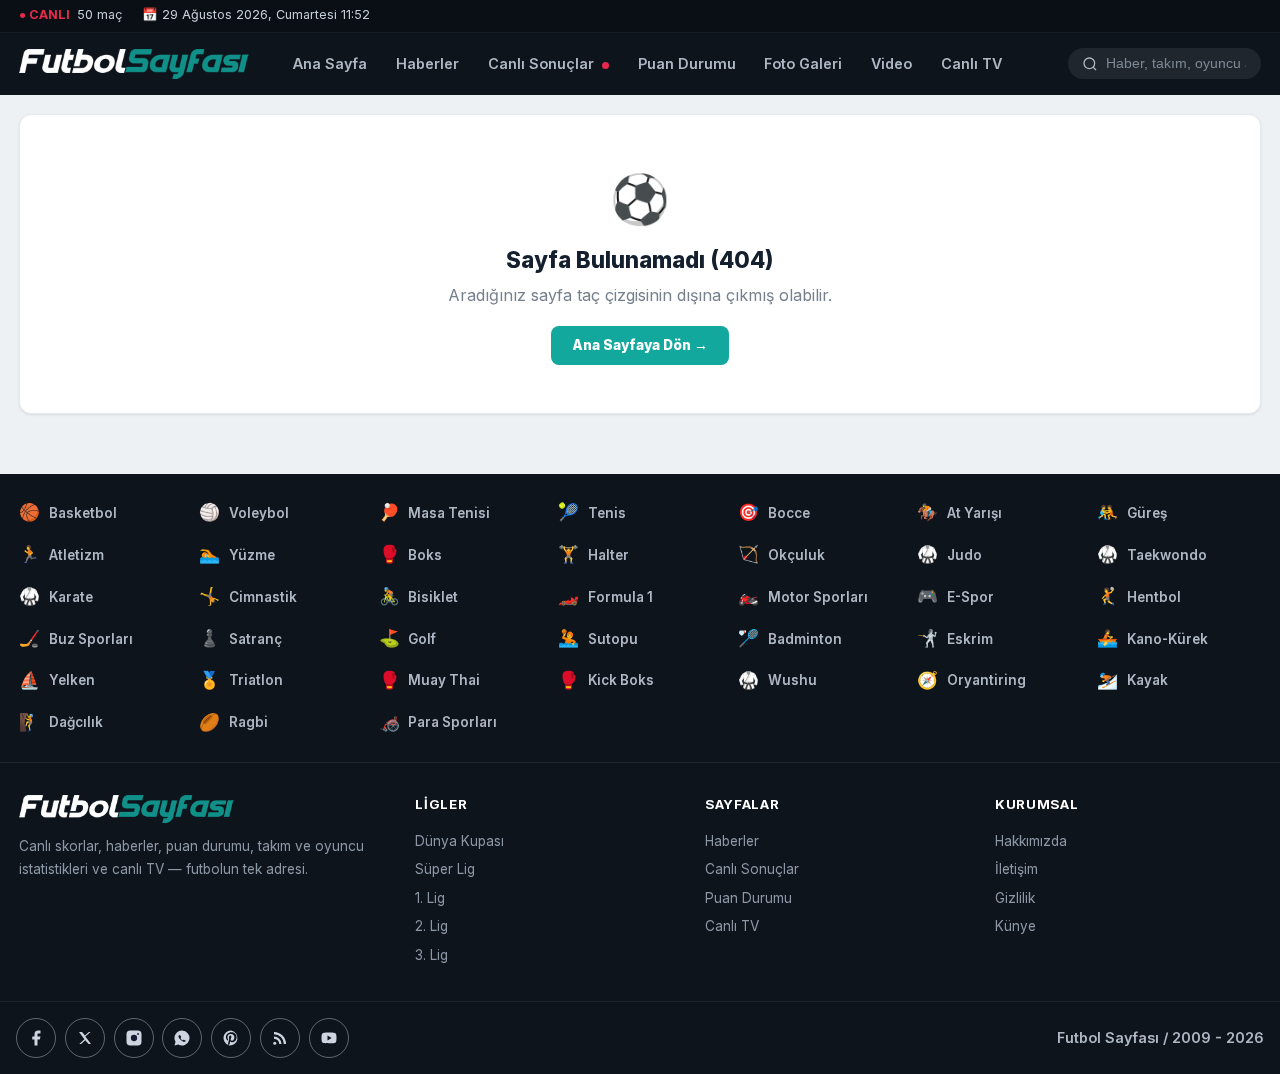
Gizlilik (1015, 898)
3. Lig (431, 955)
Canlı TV (971, 63)
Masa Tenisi (435, 512)
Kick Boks (606, 680)
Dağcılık (61, 722)
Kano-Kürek (1152, 638)
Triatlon (241, 680)
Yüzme (237, 554)
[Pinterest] (231, 1038)
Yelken (57, 680)
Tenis (592, 512)
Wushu (777, 680)
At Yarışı (959, 512)
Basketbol (68, 512)
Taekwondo (1152, 554)
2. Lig (431, 926)
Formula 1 (605, 596)
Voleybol (244, 512)
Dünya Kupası (459, 841)
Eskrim (955, 638)
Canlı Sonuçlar (543, 63)
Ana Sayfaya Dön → (640, 345)
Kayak (1132, 680)
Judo (949, 554)
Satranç (240, 638)
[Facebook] (36, 1038)
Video (891, 63)
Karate (56, 596)
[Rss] (280, 1038)
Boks (411, 554)
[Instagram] (134, 1038)
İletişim (1016, 869)
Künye (1015, 926)
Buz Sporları (76, 638)
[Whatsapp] (182, 1038)
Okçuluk (781, 554)
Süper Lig (445, 869)
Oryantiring (971, 680)
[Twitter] (85, 1038)
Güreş (1132, 512)
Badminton (790, 638)
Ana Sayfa (330, 63)
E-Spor (955, 596)
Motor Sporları (803, 596)
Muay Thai (430, 680)
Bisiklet (419, 596)
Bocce (774, 512)
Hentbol (1139, 596)
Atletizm (61, 554)
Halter (593, 554)
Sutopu (598, 638)
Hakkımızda (1031, 841)
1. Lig (430, 898)
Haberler (427, 63)
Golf (408, 638)
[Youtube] (329, 1038)
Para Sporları (438, 722)
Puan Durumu (687, 63)
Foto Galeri (803, 63)
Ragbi (233, 722)
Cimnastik (248, 596)
